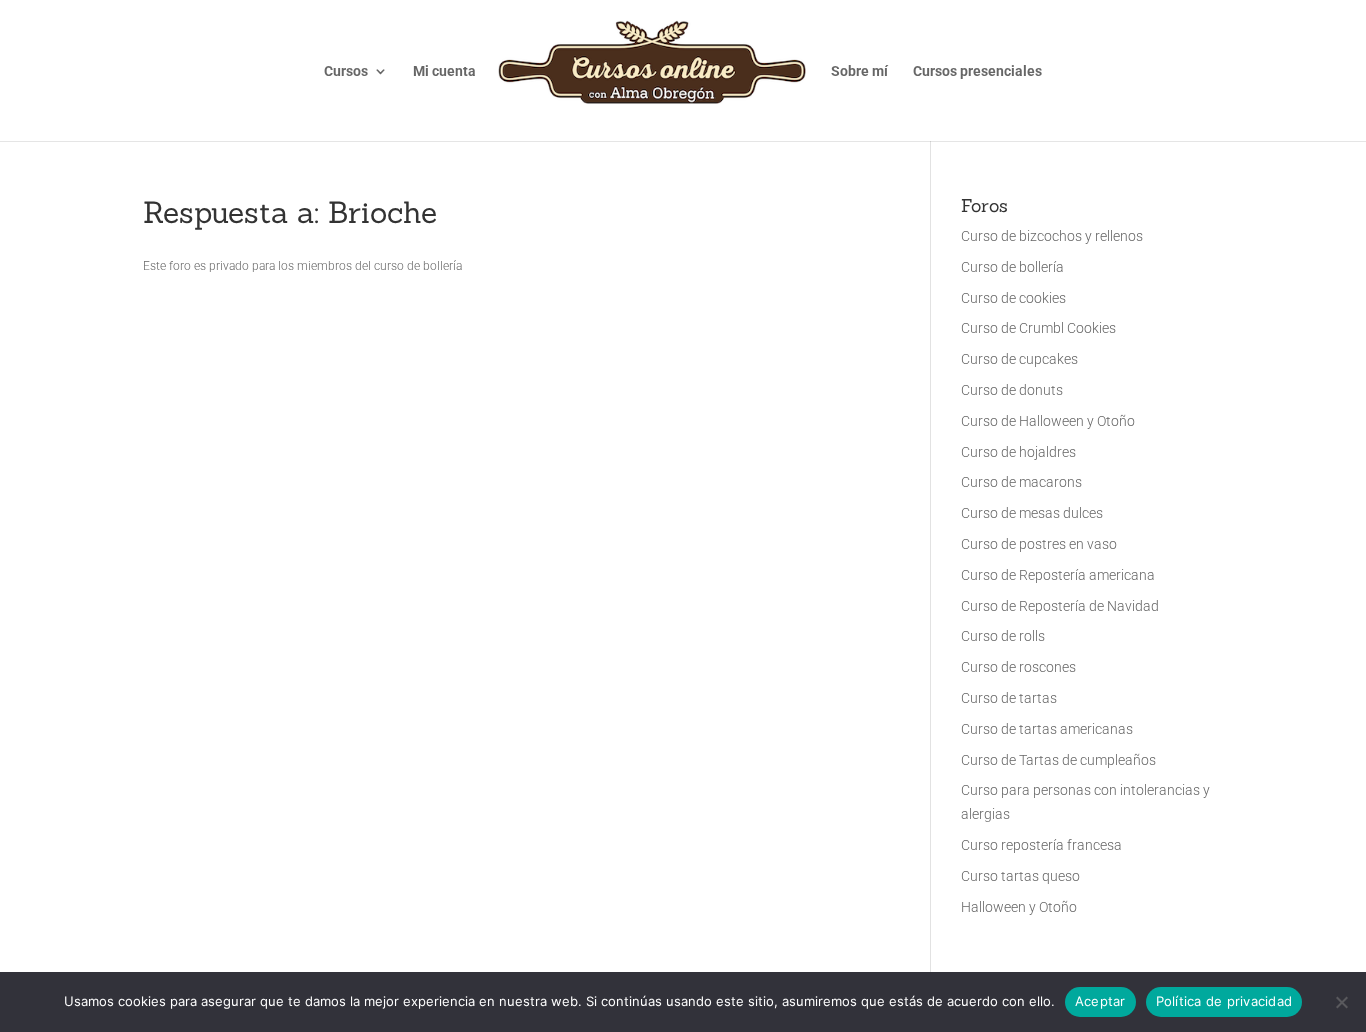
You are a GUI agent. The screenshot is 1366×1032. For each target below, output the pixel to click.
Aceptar (1100, 1001)
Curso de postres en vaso (1039, 544)
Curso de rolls (1003, 636)
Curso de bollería (1012, 267)
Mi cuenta (444, 71)
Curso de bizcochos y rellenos (1052, 236)
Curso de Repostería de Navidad (1060, 606)
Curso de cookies (1013, 298)
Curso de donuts (1012, 390)
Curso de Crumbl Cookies (1038, 328)
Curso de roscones (1018, 667)
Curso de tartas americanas (1047, 729)
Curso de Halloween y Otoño (1048, 421)
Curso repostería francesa (1041, 845)
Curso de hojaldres (1018, 452)
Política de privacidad (1224, 1001)
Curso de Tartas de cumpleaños (1058, 760)
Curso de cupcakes (1019, 359)
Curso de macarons (1021, 482)
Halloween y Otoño (1019, 907)
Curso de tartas (1009, 698)
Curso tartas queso (1020, 876)
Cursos (346, 71)
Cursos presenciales (977, 71)
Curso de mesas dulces (1032, 513)
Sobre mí (859, 71)
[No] (1341, 1002)
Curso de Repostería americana (1058, 575)
